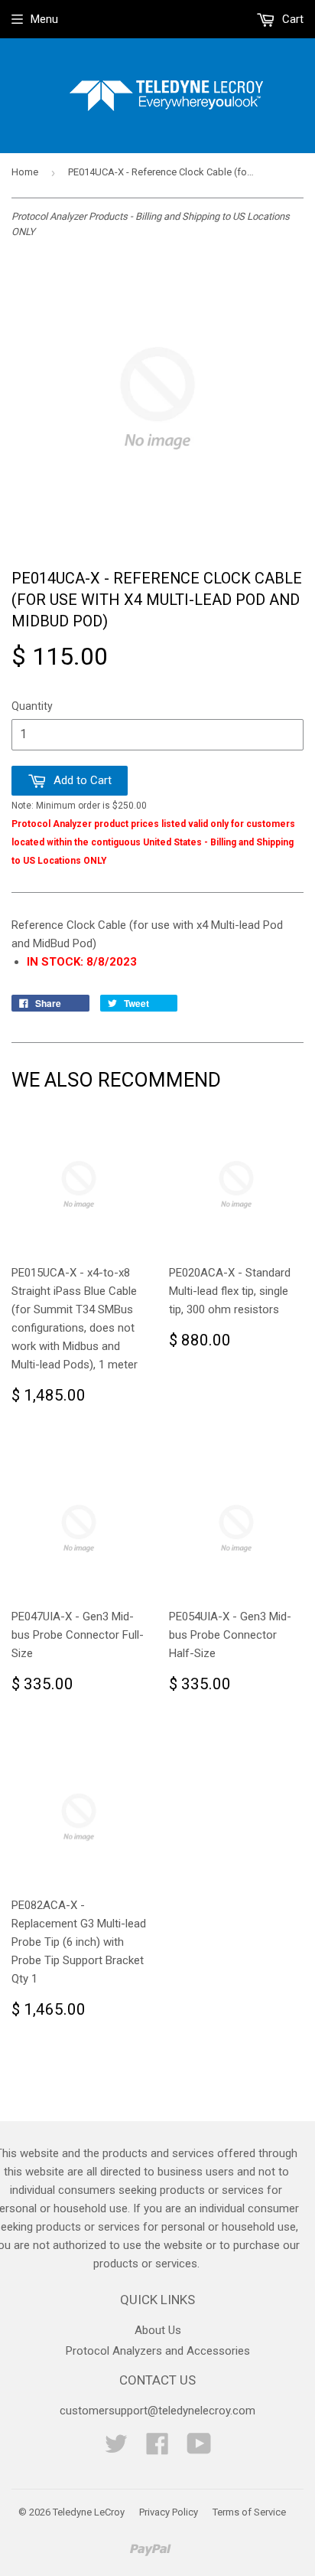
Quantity (32, 706)
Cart (291, 19)
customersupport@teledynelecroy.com (157, 2411)
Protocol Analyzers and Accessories (158, 2351)
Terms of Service (249, 2512)
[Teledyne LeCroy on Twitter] (116, 2449)
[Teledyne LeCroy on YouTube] (199, 2449)
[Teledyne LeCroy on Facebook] (157, 2449)
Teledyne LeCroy (89, 2512)
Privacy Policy (169, 2512)
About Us (158, 2330)
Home (25, 172)
